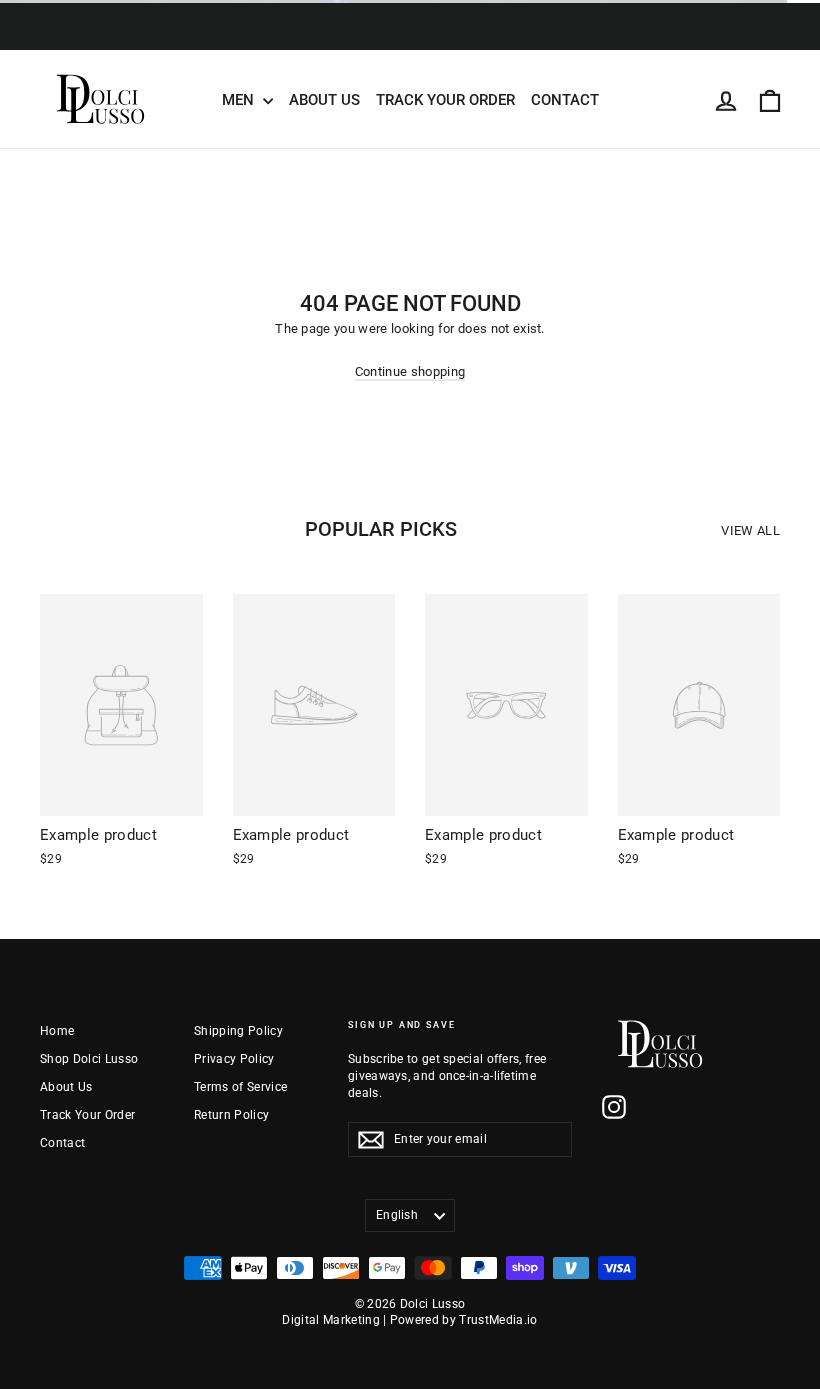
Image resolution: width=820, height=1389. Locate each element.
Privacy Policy (234, 1059)
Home (57, 1031)
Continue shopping (410, 371)
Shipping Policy (238, 1031)
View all (750, 530)
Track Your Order (445, 100)
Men (240, 100)
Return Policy (231, 1115)
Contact (565, 100)
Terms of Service (240, 1087)
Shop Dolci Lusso (89, 1059)
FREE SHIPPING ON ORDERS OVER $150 (410, 38)
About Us (324, 100)
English (397, 1215)
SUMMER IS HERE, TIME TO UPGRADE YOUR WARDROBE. (410, 13)
